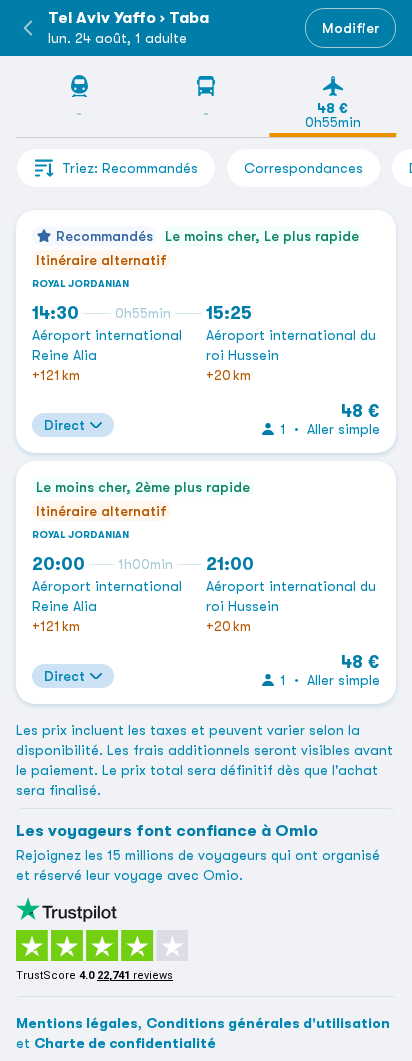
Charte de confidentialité (125, 1043)
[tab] (79, 105)
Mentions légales (77, 1023)
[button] (28, 28)
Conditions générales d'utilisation (268, 1023)
